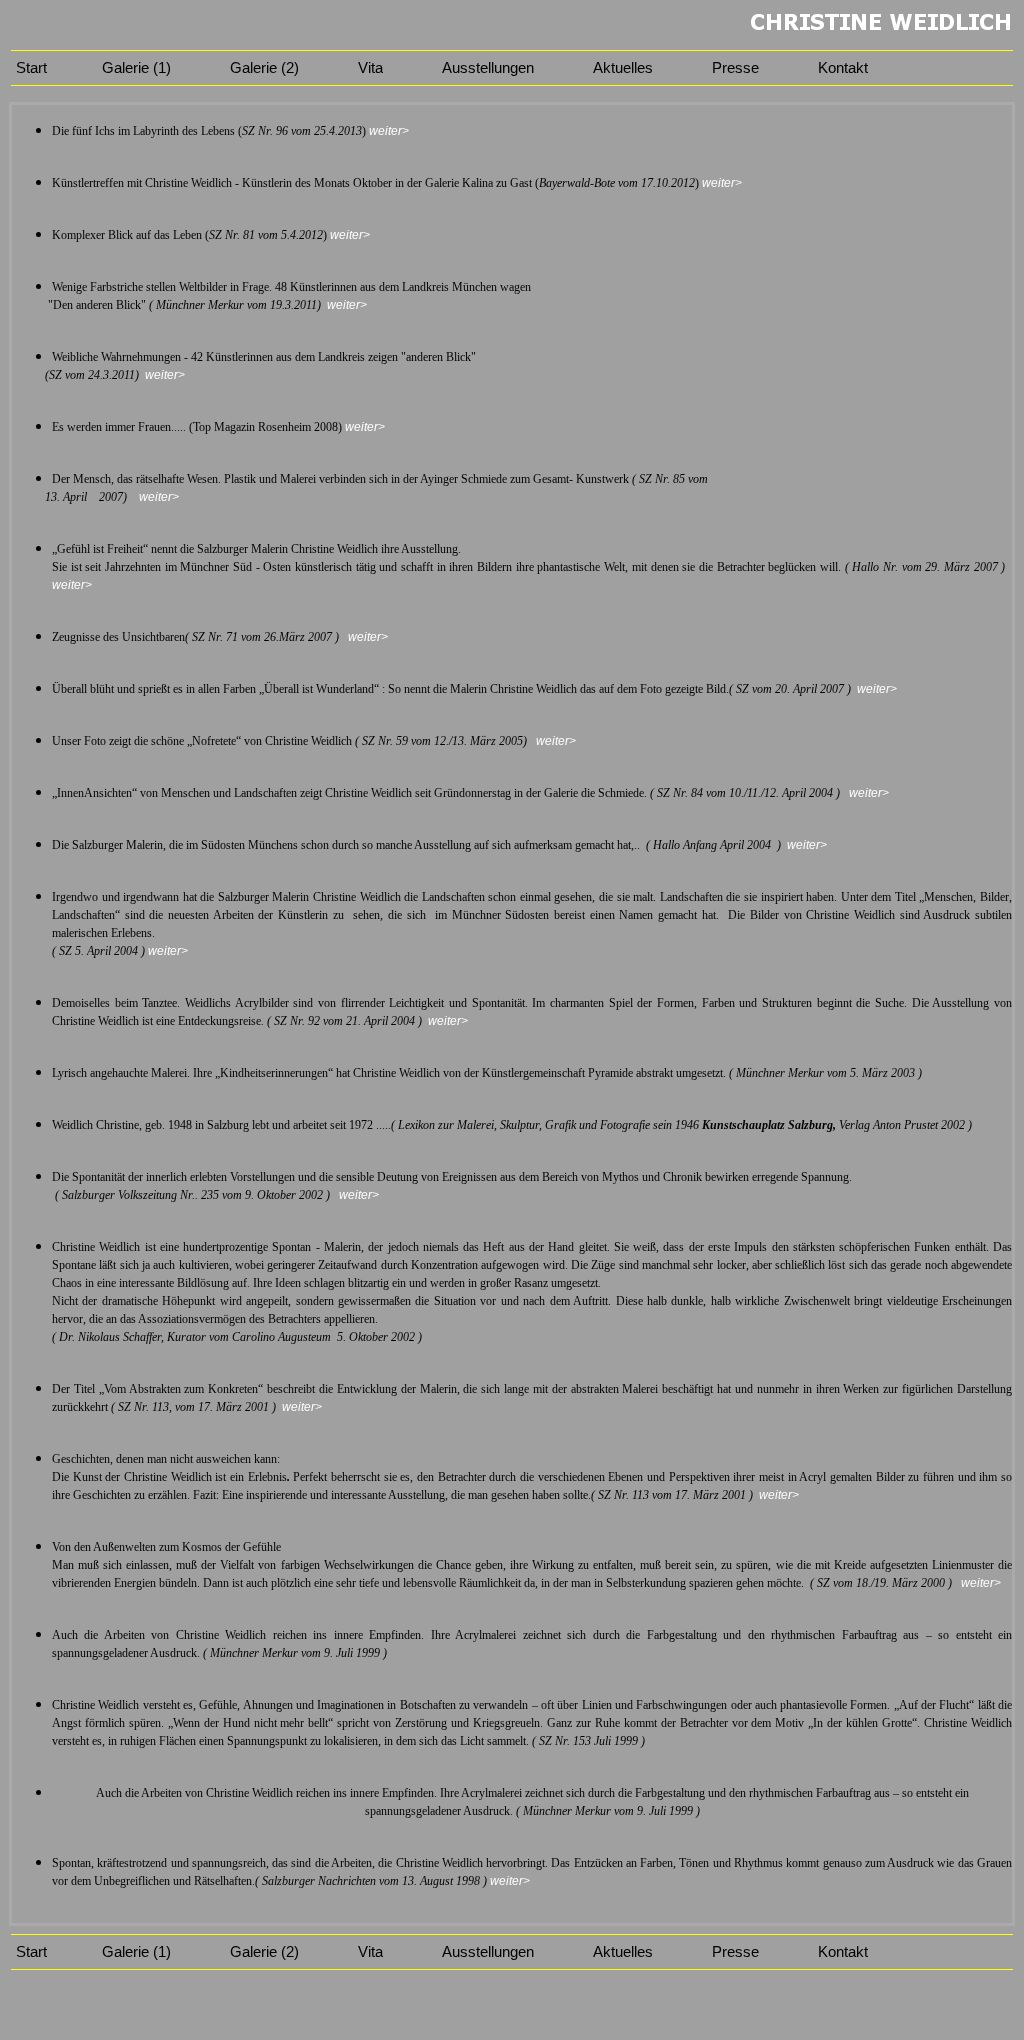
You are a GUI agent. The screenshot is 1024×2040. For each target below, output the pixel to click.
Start (29, 68)
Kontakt (843, 68)
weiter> (389, 131)
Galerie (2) (264, 68)
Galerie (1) (136, 68)
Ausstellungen (488, 68)
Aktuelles (623, 68)
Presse (735, 68)
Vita (370, 68)
